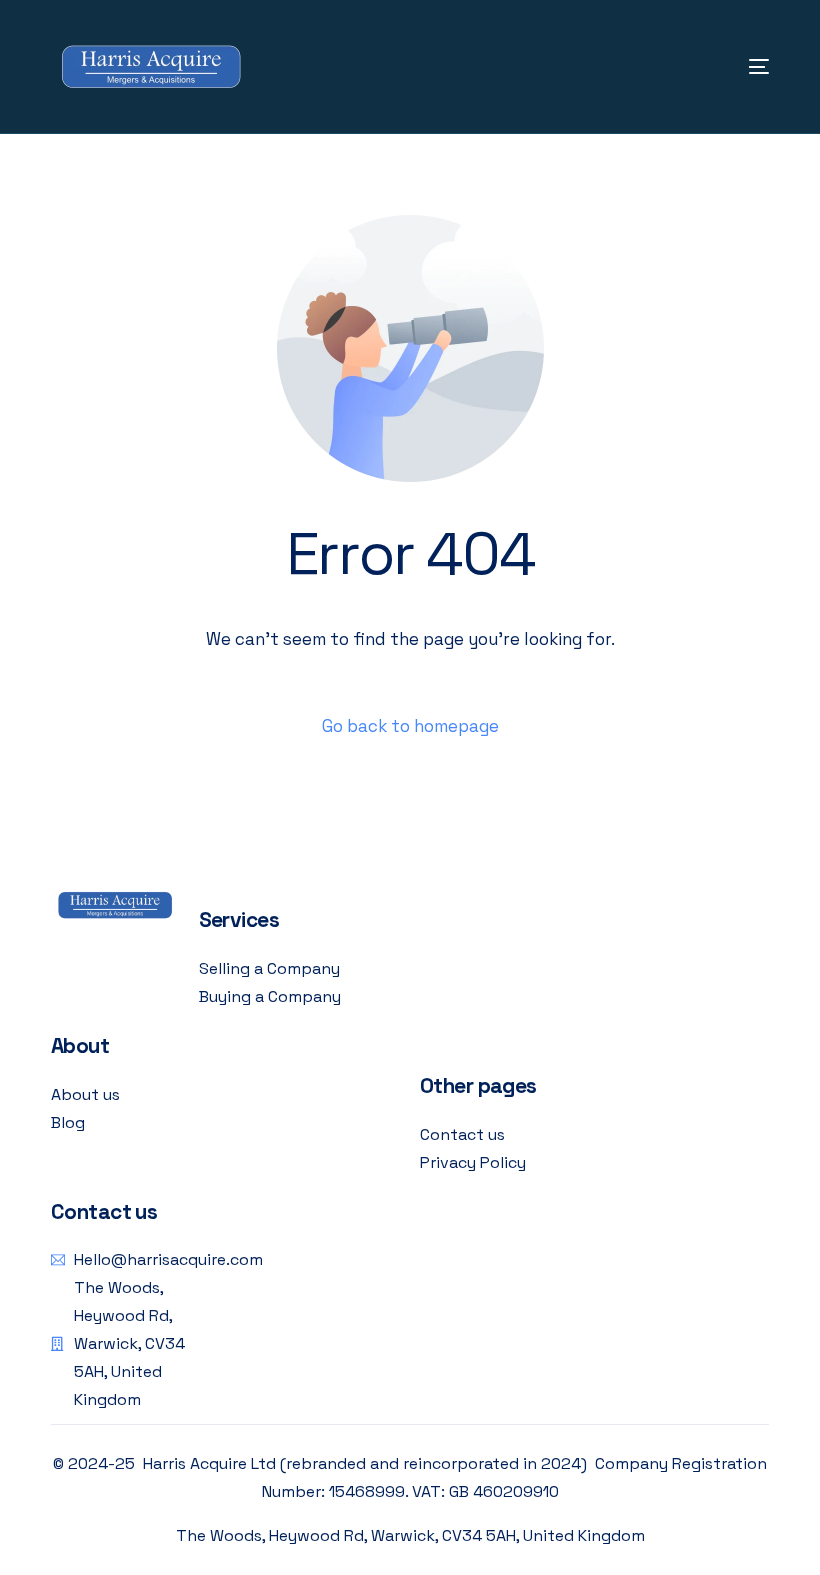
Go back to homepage (410, 726)
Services (239, 919)
